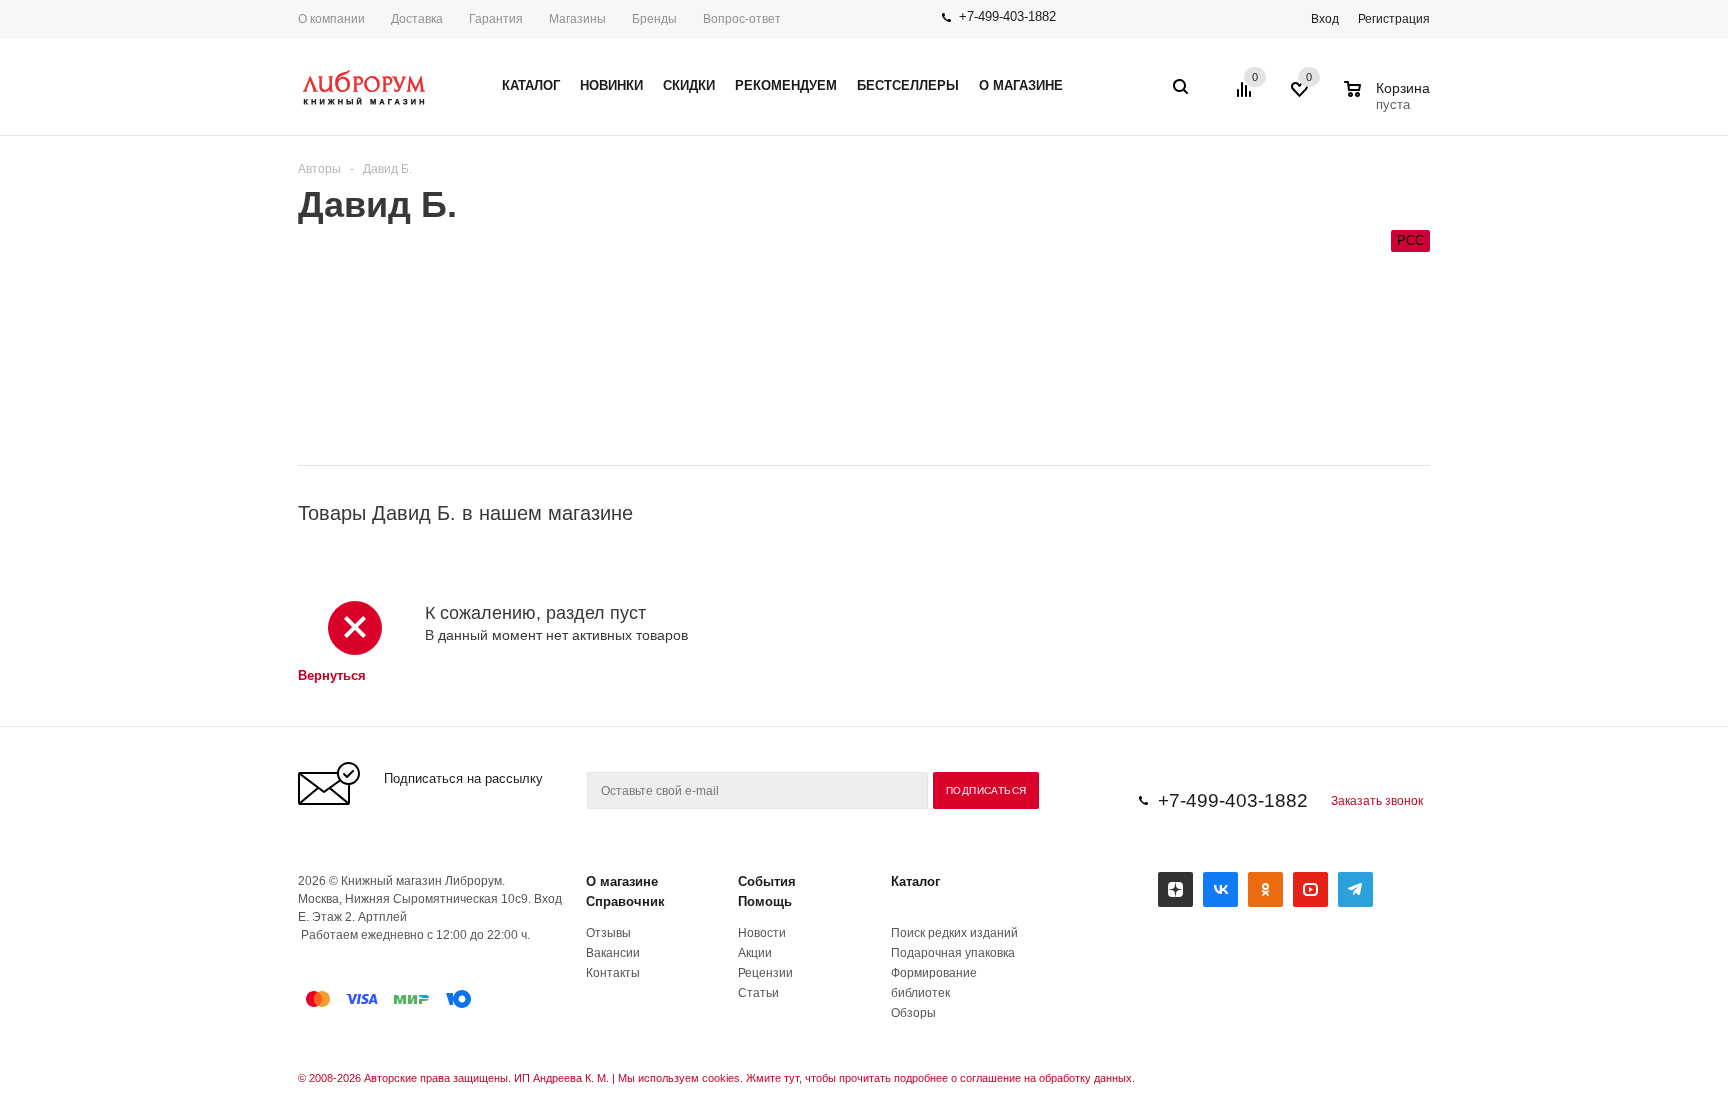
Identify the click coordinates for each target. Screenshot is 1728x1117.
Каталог (915, 881)
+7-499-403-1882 (1007, 16)
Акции (755, 953)
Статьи (758, 993)
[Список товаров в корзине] (1389, 102)
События (767, 881)
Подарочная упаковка (953, 953)
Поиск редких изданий (954, 933)
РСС (1410, 240)
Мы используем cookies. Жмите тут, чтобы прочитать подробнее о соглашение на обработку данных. (876, 1078)
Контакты (613, 973)
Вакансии (613, 953)
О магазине (622, 881)
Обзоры (913, 1013)
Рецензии (765, 973)
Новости (762, 933)
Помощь (765, 901)
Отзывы (608, 933)
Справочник (625, 901)
